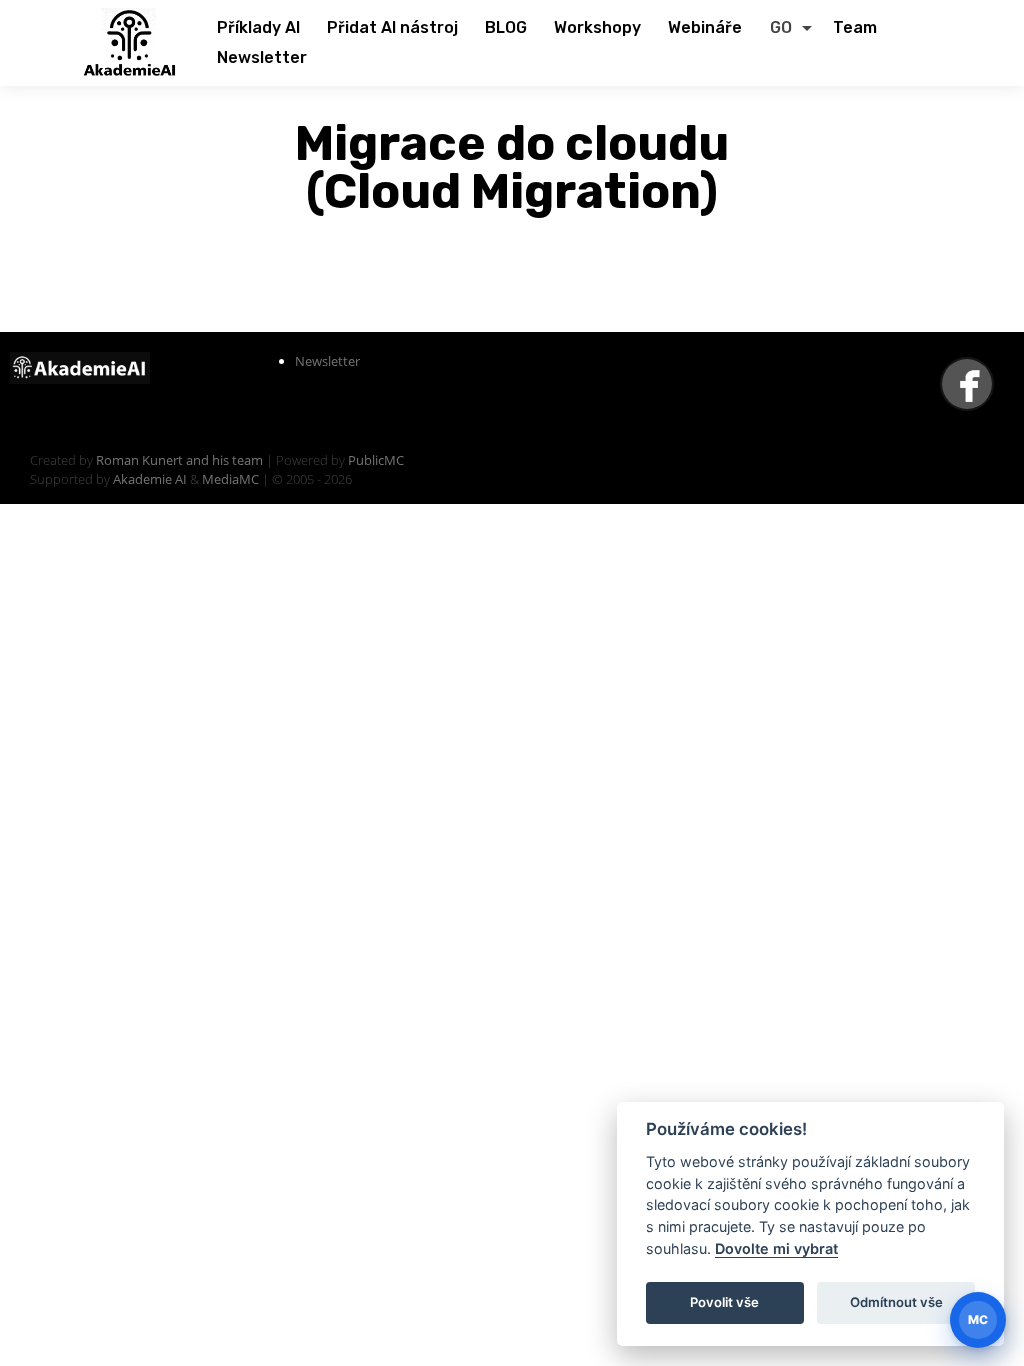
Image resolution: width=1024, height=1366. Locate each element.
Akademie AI (150, 479)
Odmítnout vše (896, 1302)
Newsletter (327, 361)
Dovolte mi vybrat (776, 1248)
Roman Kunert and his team (181, 460)
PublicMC (376, 460)
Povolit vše (724, 1302)
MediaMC (230, 479)
